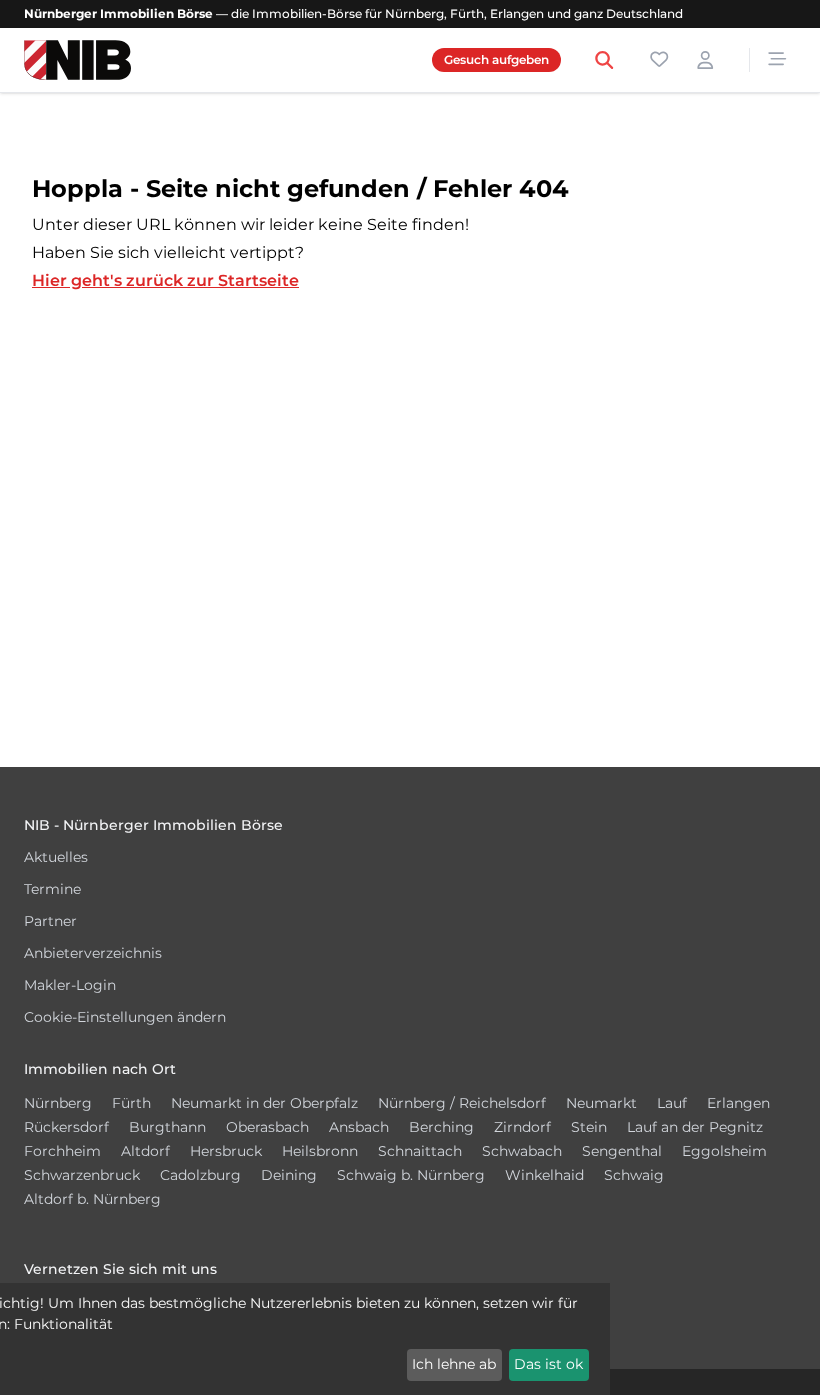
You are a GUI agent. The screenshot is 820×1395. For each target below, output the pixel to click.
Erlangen (738, 1103)
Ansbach (359, 1127)
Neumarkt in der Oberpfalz (264, 1103)
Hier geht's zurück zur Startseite (165, 280)
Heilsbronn (320, 1151)
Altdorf (145, 1151)
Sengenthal (622, 1151)
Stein (589, 1127)
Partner (50, 921)
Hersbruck (226, 1151)
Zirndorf (522, 1127)
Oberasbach (267, 1127)
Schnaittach (420, 1151)
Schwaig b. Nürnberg (411, 1175)
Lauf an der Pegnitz (695, 1127)
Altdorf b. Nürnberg (92, 1199)
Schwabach (522, 1151)
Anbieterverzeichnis (93, 953)
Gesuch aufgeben (496, 59)
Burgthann (167, 1127)
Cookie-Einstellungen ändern (125, 1017)
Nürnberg (58, 1103)
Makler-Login (70, 985)
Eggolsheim (724, 1151)
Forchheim (62, 1151)
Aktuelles (56, 857)
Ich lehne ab (454, 1364)
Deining (289, 1175)
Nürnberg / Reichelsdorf (462, 1103)
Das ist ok (548, 1364)
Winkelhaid (544, 1175)
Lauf (672, 1103)
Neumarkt (601, 1103)
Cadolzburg (200, 1175)
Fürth (131, 1103)
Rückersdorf (66, 1127)
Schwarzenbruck (82, 1175)
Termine (52, 889)
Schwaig (634, 1175)
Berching (441, 1127)
